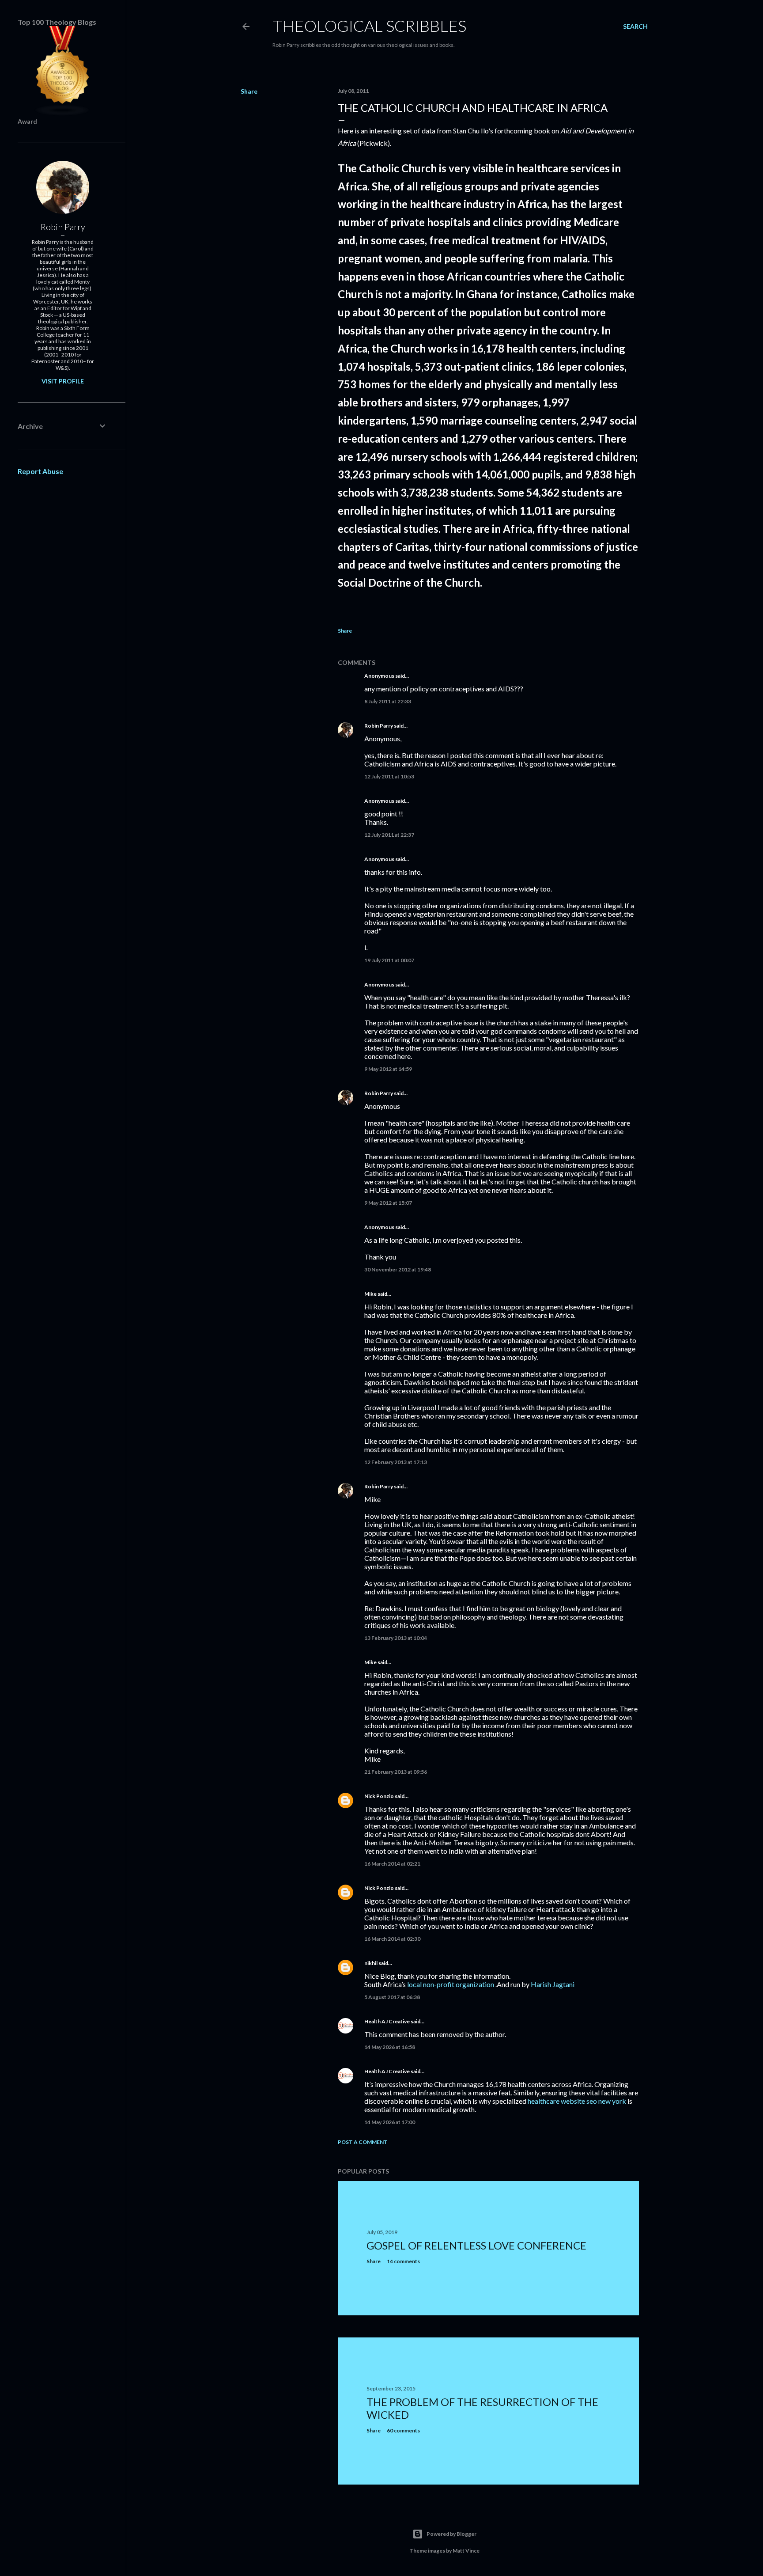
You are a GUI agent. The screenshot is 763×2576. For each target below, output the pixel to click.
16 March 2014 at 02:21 (392, 1864)
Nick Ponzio (379, 1796)
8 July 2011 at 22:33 (388, 701)
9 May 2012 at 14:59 (388, 1069)
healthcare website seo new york (577, 2101)
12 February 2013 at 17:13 (396, 1462)
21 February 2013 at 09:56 (396, 1772)
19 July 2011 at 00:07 (389, 960)
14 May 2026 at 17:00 (390, 2122)
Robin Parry (379, 726)
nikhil (371, 1963)
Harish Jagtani (553, 1984)
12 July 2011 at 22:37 (389, 835)
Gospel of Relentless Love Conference (476, 2245)
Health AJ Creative (387, 2021)
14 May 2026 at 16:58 (390, 2047)
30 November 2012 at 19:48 (398, 1269)
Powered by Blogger (451, 2534)
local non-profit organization (451, 1984)
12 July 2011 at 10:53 (389, 776)
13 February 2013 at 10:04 (396, 1638)
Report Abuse (40, 471)
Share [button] (249, 91)
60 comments (403, 2430)
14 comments (403, 2261)
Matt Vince (466, 2551)
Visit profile (63, 381)
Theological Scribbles (369, 26)
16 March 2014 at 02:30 (392, 1939)
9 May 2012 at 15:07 (388, 1203)
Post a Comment (363, 2142)
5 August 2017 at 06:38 (392, 1997)
